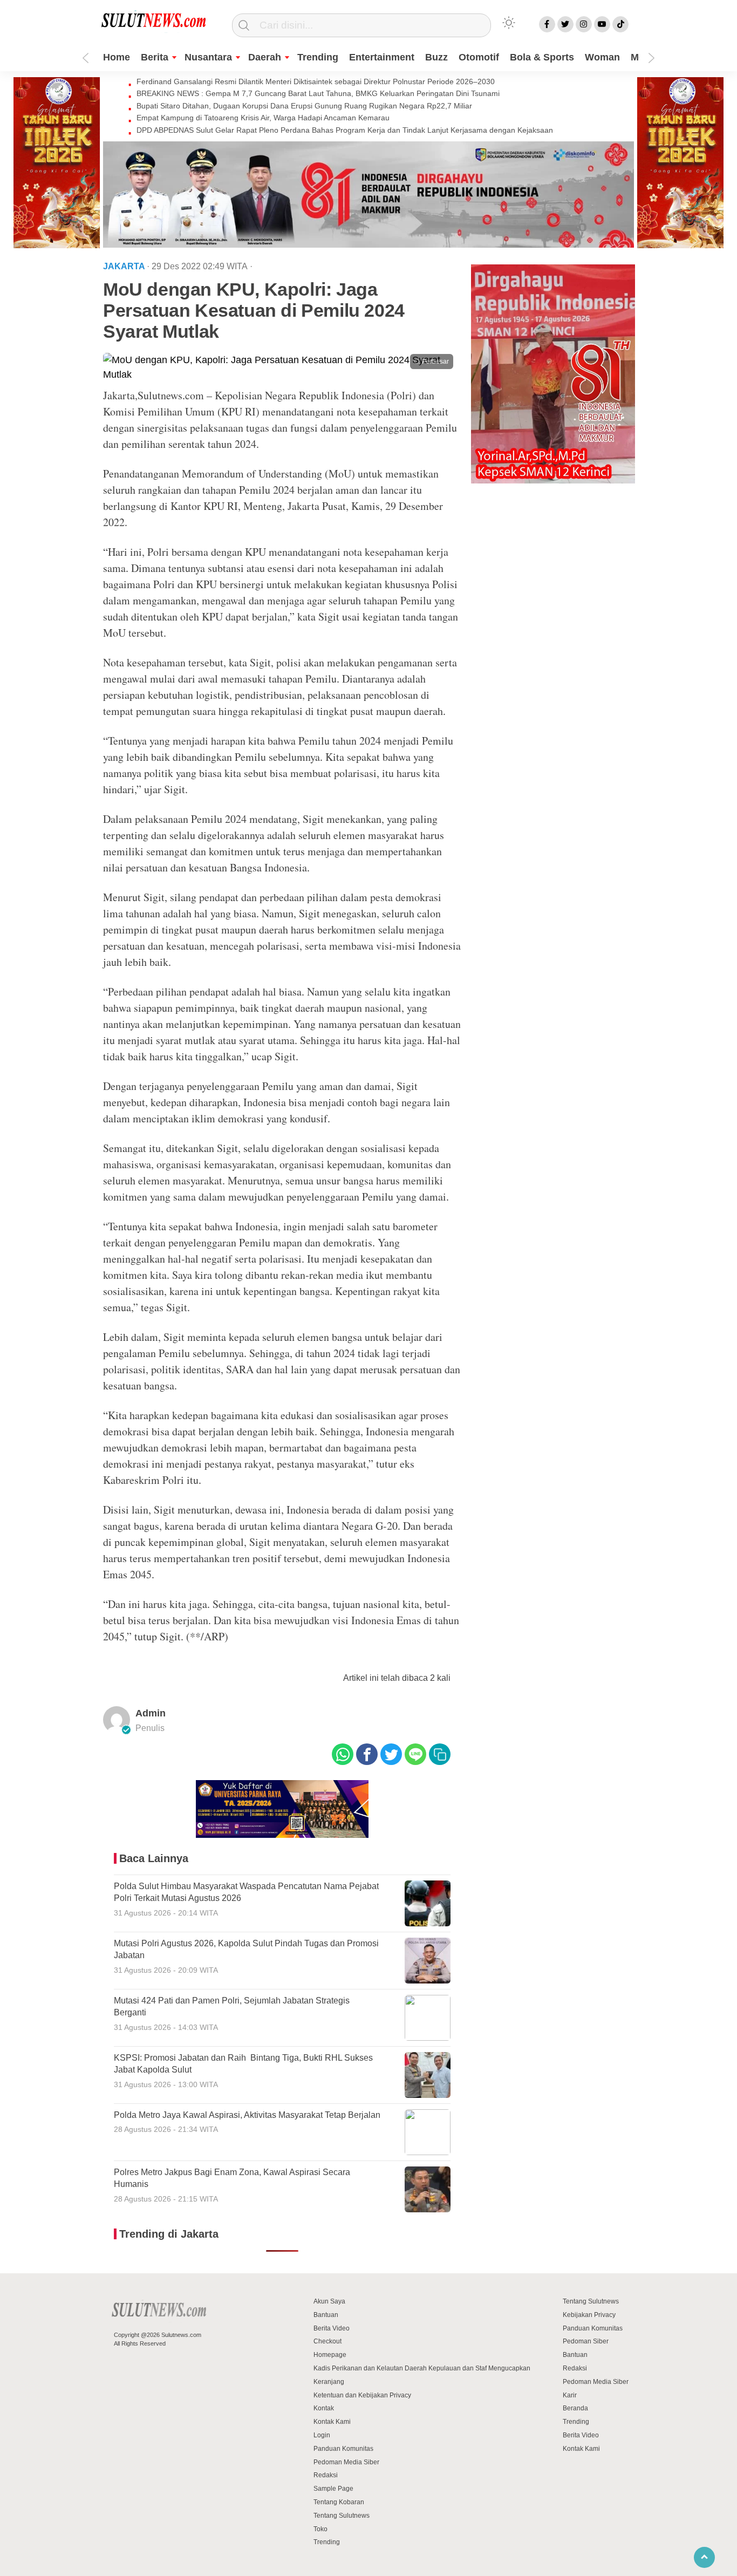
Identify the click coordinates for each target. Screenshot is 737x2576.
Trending (318, 57)
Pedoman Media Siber (346, 2462)
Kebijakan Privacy (589, 2315)
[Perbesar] (282, 374)
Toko (320, 2529)
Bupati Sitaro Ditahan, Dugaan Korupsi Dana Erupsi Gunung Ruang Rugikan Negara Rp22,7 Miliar (304, 106)
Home (117, 57)
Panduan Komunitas (343, 2449)
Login (322, 2435)
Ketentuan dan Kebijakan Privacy (362, 2395)
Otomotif (479, 57)
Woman (602, 57)
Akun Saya (329, 2301)
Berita (155, 57)
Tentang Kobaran (339, 2502)
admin (151, 1713)
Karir (570, 2395)
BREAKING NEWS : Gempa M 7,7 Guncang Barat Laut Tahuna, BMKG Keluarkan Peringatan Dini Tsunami (318, 93)
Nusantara (208, 57)
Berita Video (332, 2328)
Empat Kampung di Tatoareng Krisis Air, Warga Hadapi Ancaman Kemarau (263, 118)
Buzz (436, 57)
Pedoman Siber (586, 2341)
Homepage (330, 2355)
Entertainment (382, 57)
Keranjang (329, 2382)
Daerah (265, 57)
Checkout (327, 2341)
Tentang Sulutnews (342, 2516)
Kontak (324, 2408)
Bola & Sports (542, 57)
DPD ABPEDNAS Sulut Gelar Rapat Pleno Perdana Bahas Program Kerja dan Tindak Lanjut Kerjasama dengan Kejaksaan (345, 130)
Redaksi (326, 2475)
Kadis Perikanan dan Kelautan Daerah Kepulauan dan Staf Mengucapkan (422, 2368)
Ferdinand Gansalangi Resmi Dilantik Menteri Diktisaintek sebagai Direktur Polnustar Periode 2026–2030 (316, 81)
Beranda (575, 2408)
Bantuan (326, 2315)
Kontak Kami (332, 2422)
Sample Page (333, 2489)
